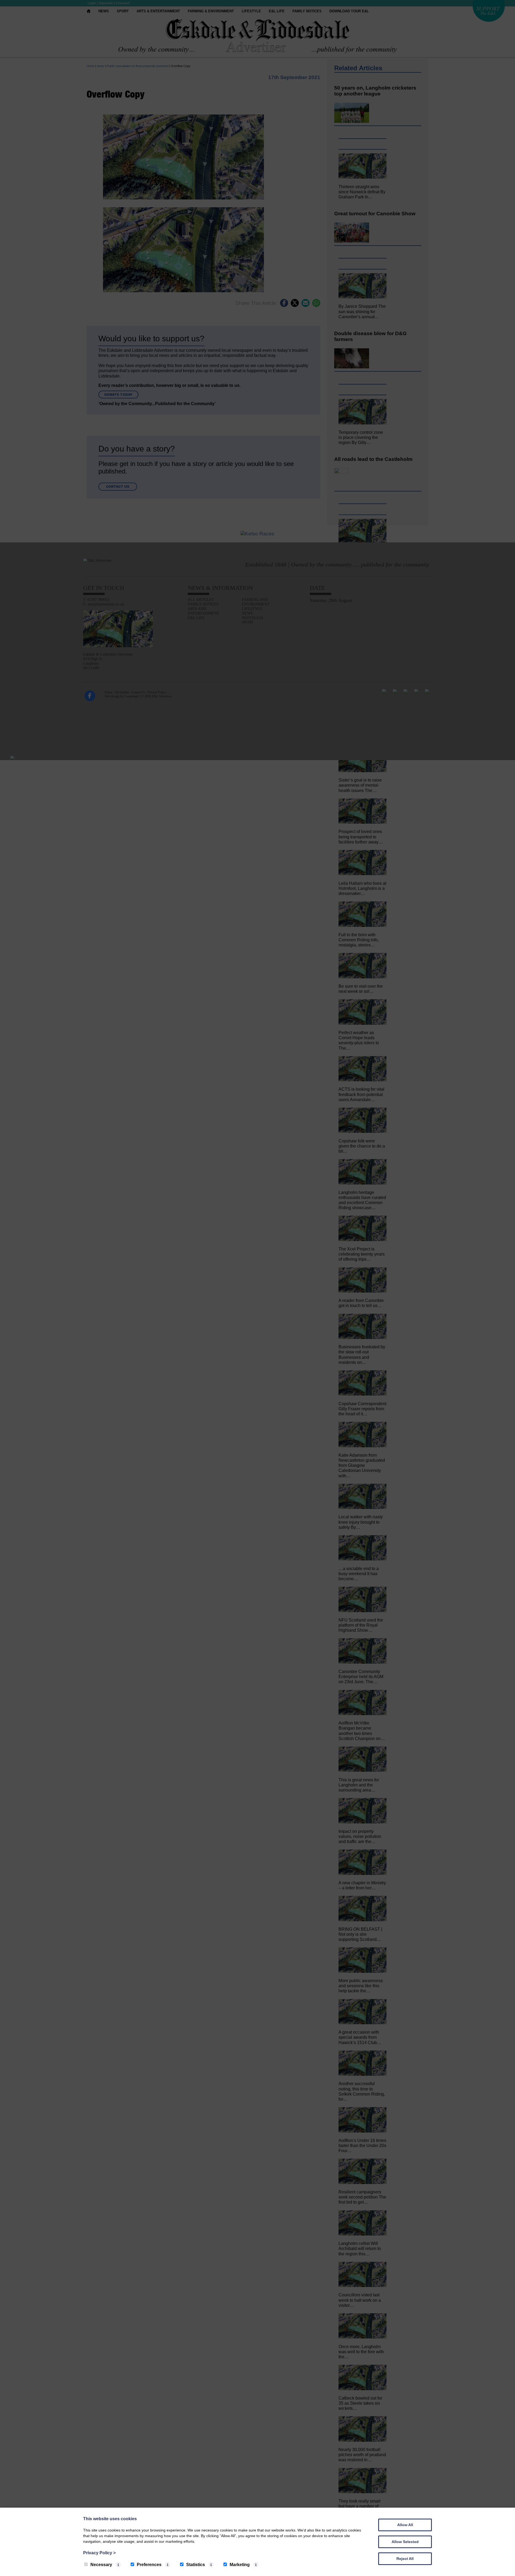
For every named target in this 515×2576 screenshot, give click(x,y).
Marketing (240, 2565)
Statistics (196, 2565)
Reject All (405, 2559)
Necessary (101, 2565)
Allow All (405, 2525)
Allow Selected (405, 2542)
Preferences (149, 2565)
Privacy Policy (99, 2553)
